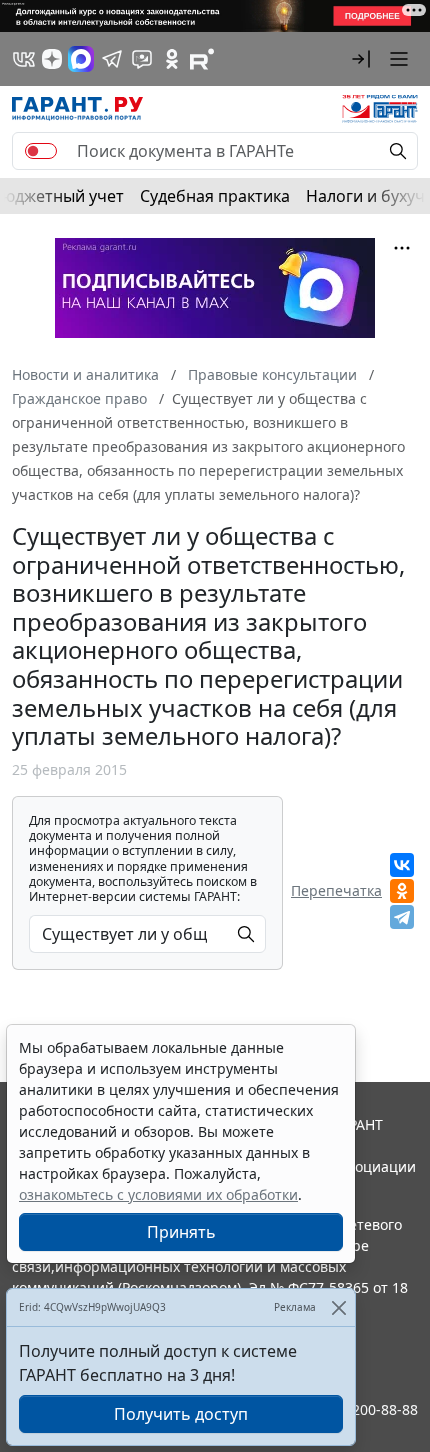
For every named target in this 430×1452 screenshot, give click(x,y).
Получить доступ (181, 1414)
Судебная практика (215, 196)
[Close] (338, 1307)
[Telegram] (402, 917)
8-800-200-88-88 (364, 1409)
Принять (181, 1232)
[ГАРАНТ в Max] (81, 59)
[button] (361, 59)
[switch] (41, 151)
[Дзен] (52, 59)
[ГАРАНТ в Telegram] (112, 59)
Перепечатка (336, 890)
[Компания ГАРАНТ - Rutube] (202, 59)
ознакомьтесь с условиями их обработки (158, 1194)
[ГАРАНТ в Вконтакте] (24, 59)
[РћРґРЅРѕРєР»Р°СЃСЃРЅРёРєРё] (402, 891)
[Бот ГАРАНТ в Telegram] (142, 59)
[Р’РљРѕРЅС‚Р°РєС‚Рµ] (402, 865)
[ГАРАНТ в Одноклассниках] (172, 59)
